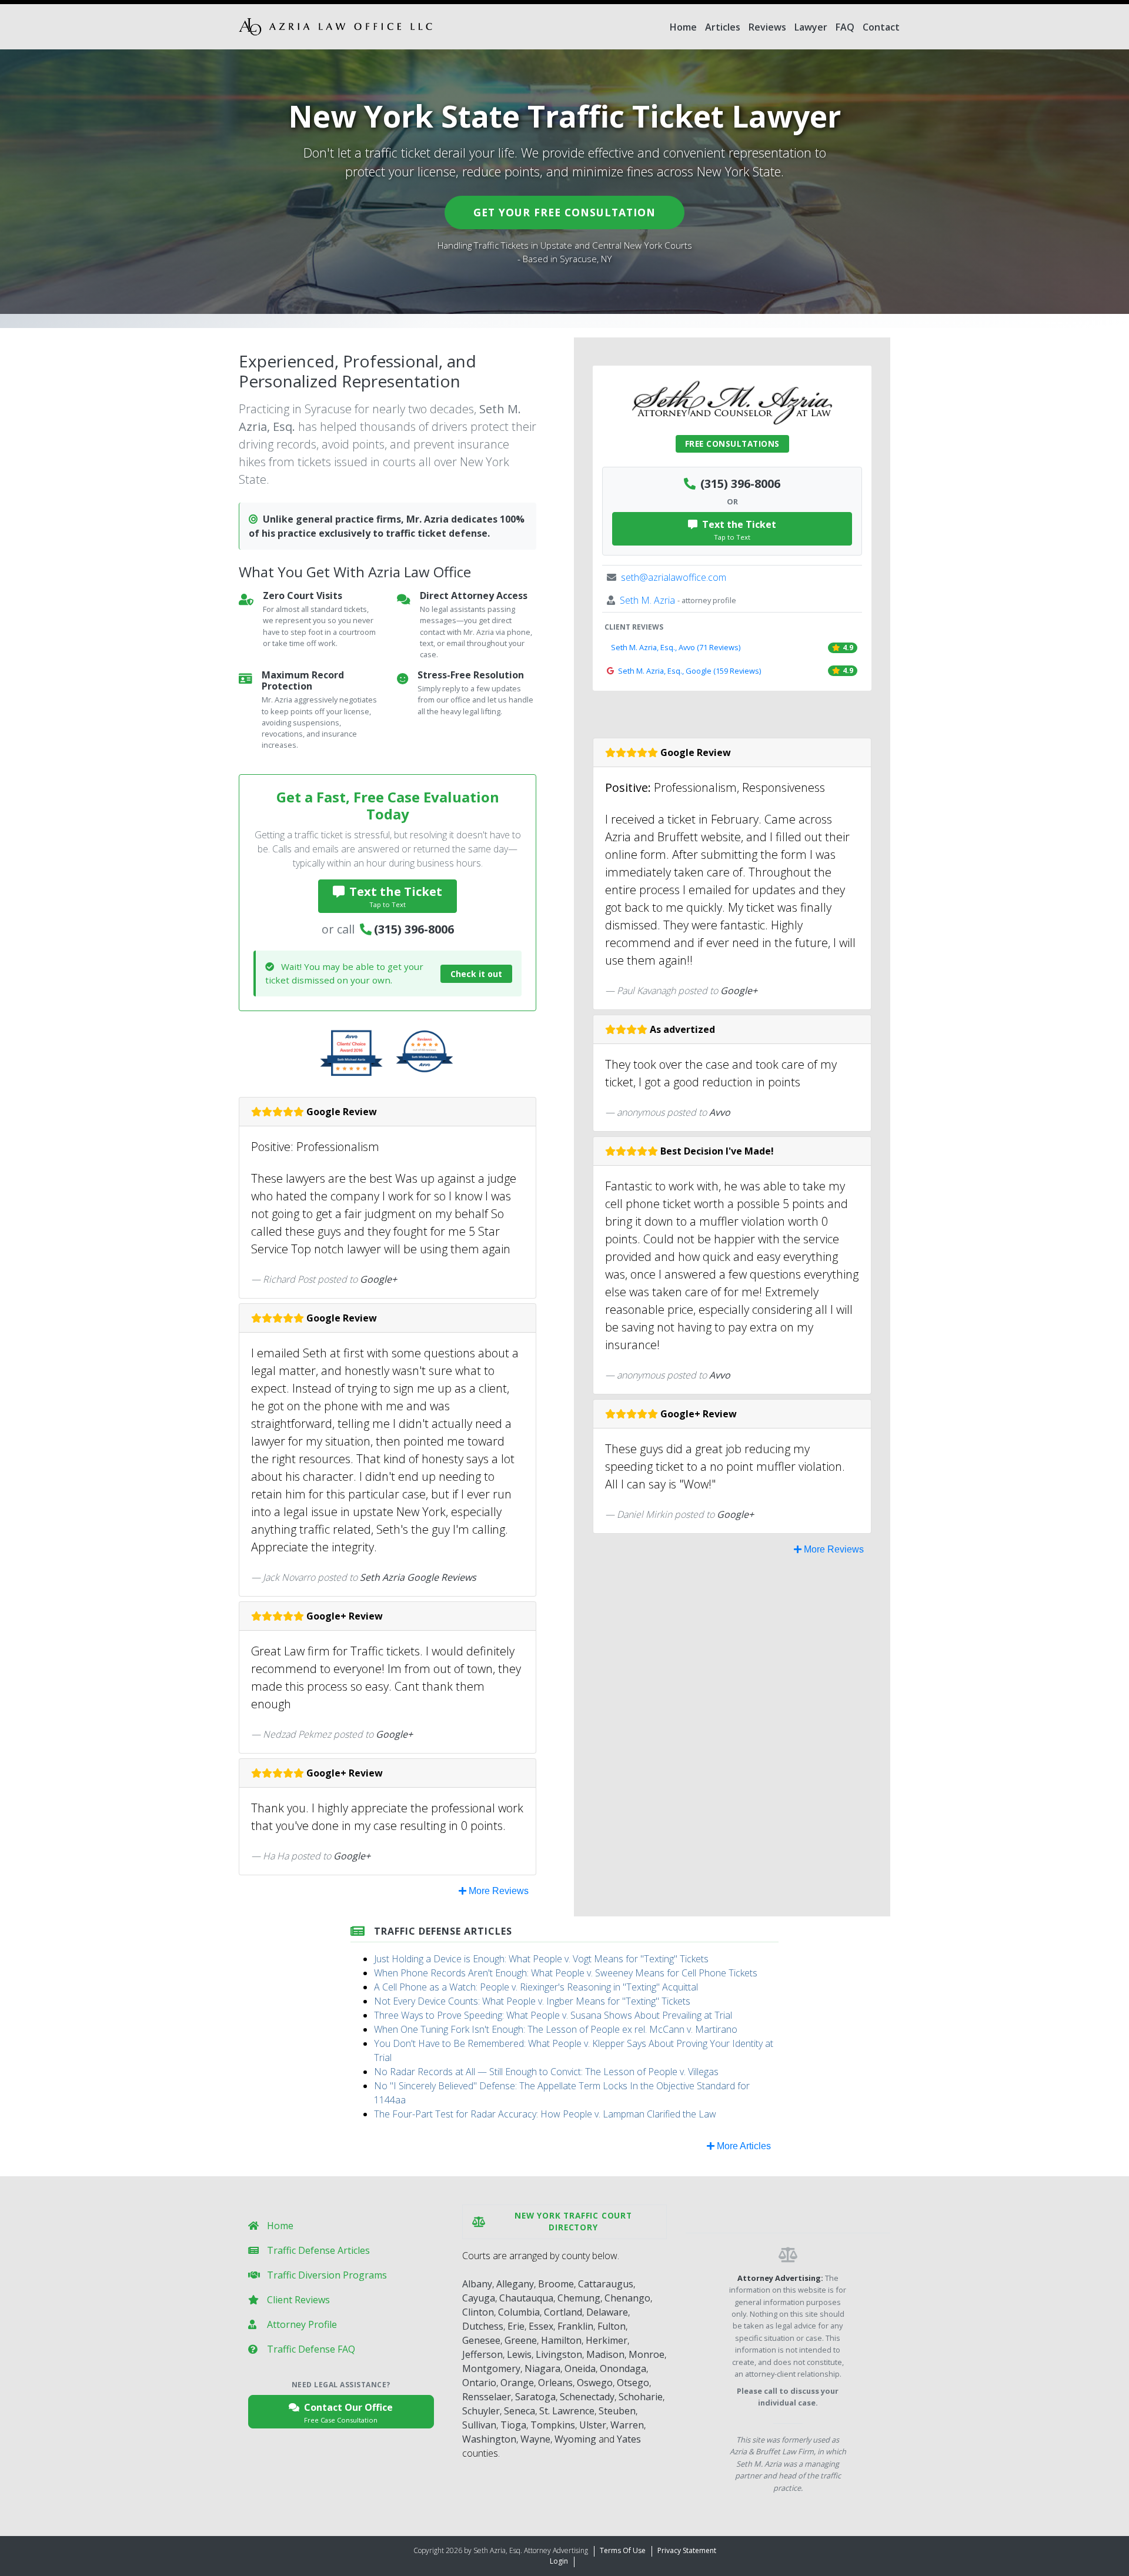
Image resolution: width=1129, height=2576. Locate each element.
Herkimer (607, 2340)
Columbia (519, 2312)
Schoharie (641, 2397)
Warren (627, 2425)
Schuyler (481, 2411)
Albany (477, 2284)
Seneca (520, 2411)
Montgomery (491, 2368)
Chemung (579, 2298)
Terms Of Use (623, 2550)
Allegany (515, 2284)
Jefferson (482, 2354)
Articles (723, 27)
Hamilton (561, 2340)
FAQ (845, 27)
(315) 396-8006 (414, 929)
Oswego (595, 2383)
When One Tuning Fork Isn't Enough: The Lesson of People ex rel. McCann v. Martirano (556, 2029)
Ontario (479, 2383)
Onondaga (623, 2368)
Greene (521, 2340)
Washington (489, 2439)
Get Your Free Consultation (564, 212)
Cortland (563, 2312)
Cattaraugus (606, 2284)
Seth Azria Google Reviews (418, 1577)
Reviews (767, 27)
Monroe (647, 2354)
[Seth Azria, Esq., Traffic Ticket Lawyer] (335, 27)
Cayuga (479, 2298)
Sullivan (479, 2425)
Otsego (633, 2383)
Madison (605, 2354)
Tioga (513, 2425)
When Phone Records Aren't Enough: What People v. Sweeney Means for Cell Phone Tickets (566, 1973)
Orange (517, 2383)
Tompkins (553, 2425)
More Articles (743, 2146)
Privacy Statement (687, 2550)
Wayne (535, 2439)
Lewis (519, 2354)
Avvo (720, 1112)
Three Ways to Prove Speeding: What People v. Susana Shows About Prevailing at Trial (553, 2015)
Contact (881, 27)
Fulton (612, 2326)
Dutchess (483, 2326)
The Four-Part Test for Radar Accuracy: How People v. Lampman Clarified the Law (545, 2114)
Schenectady (587, 2397)
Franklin (575, 2326)
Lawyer (811, 27)
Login (559, 2561)
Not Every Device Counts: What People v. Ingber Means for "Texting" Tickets (532, 2001)
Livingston (559, 2354)
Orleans (555, 2383)
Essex (541, 2326)
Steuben (617, 2411)
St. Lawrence (567, 2411)
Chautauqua (526, 2298)
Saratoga (535, 2397)
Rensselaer (487, 2397)
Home (683, 27)
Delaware (607, 2312)
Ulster (593, 2425)
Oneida (580, 2368)
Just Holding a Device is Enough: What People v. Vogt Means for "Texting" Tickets (541, 1959)
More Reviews (497, 1891)
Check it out (476, 974)
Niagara (542, 2368)
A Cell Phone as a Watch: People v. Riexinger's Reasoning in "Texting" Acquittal (536, 1987)
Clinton (478, 2312)
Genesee (481, 2340)
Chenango (627, 2298)
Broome (556, 2284)
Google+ (378, 1279)
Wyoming (575, 2439)
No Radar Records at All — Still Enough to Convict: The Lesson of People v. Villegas (546, 2072)
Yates (629, 2439)
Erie (516, 2326)
